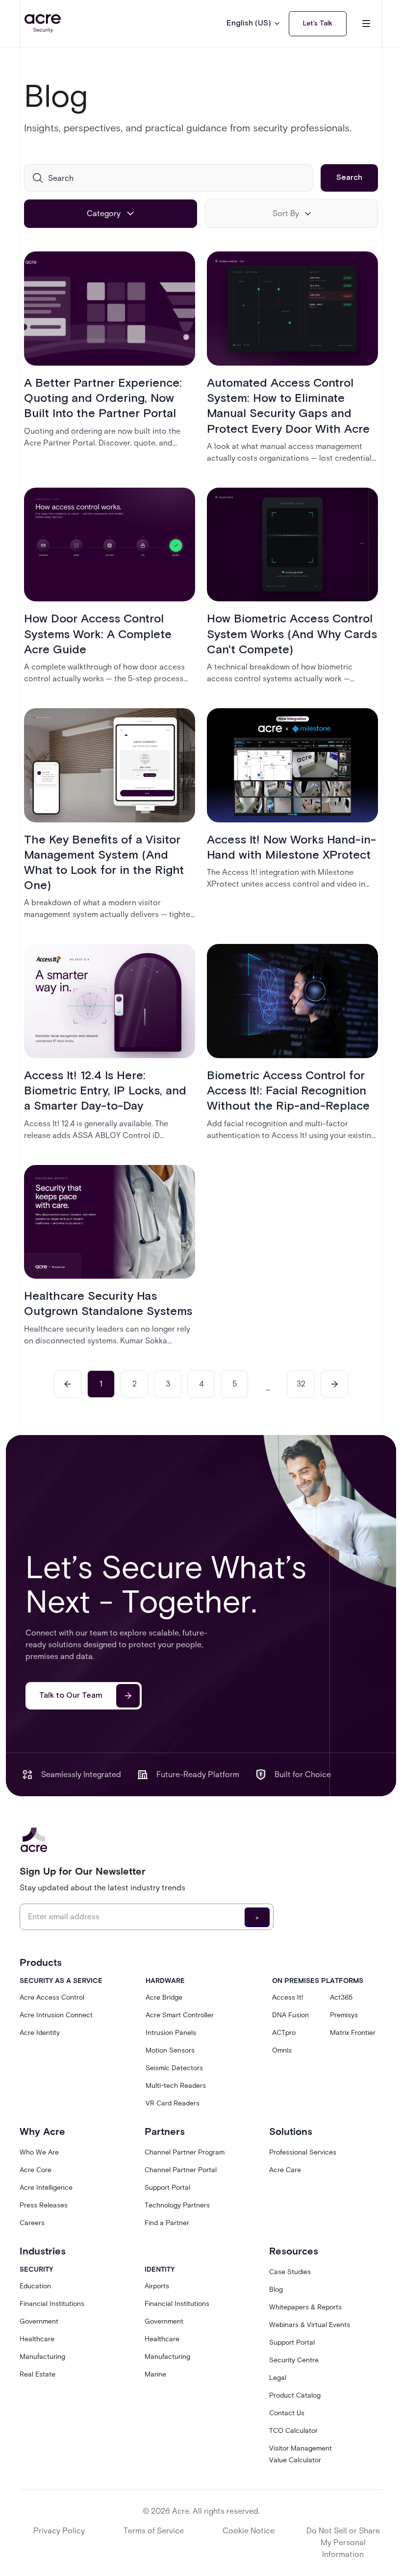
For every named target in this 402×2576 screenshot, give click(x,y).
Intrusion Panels (171, 2033)
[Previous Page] (68, 1384)
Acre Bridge (164, 1997)
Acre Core (36, 2170)
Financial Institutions (52, 2304)
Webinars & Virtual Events (310, 2325)
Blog (276, 2290)
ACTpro (284, 2033)
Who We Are (39, 2152)
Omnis (282, 2050)
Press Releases (44, 2205)
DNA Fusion (290, 2015)
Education (35, 2286)
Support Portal (167, 2188)
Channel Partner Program (185, 2152)
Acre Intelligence (46, 2188)
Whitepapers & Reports (305, 2307)
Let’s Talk (318, 24)
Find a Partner (167, 2223)
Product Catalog (295, 2395)
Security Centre (294, 2360)
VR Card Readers (173, 2103)
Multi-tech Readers (176, 2086)
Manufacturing (42, 2357)
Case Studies (290, 2272)
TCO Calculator (293, 2431)
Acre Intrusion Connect (56, 2015)
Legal (278, 2378)
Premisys (344, 2015)
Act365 (341, 1997)
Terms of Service (154, 2531)
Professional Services (303, 2152)
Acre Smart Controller (180, 2015)
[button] (254, 24)
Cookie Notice (249, 2531)
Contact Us (287, 2413)
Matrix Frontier (353, 2033)
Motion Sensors (170, 2050)
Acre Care (285, 2170)
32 (301, 1384)
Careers (32, 2223)
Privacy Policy (59, 2531)
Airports (157, 2286)
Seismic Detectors (174, 2068)
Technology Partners (177, 2205)
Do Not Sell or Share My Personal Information (343, 2542)
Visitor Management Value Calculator (301, 2454)
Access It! (288, 1997)
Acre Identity (40, 2033)
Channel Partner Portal (181, 2170)
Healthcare (37, 2339)
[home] (43, 24)
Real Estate (38, 2374)
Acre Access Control (52, 1997)
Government (39, 2321)
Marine (155, 2374)
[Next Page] (334, 1384)
